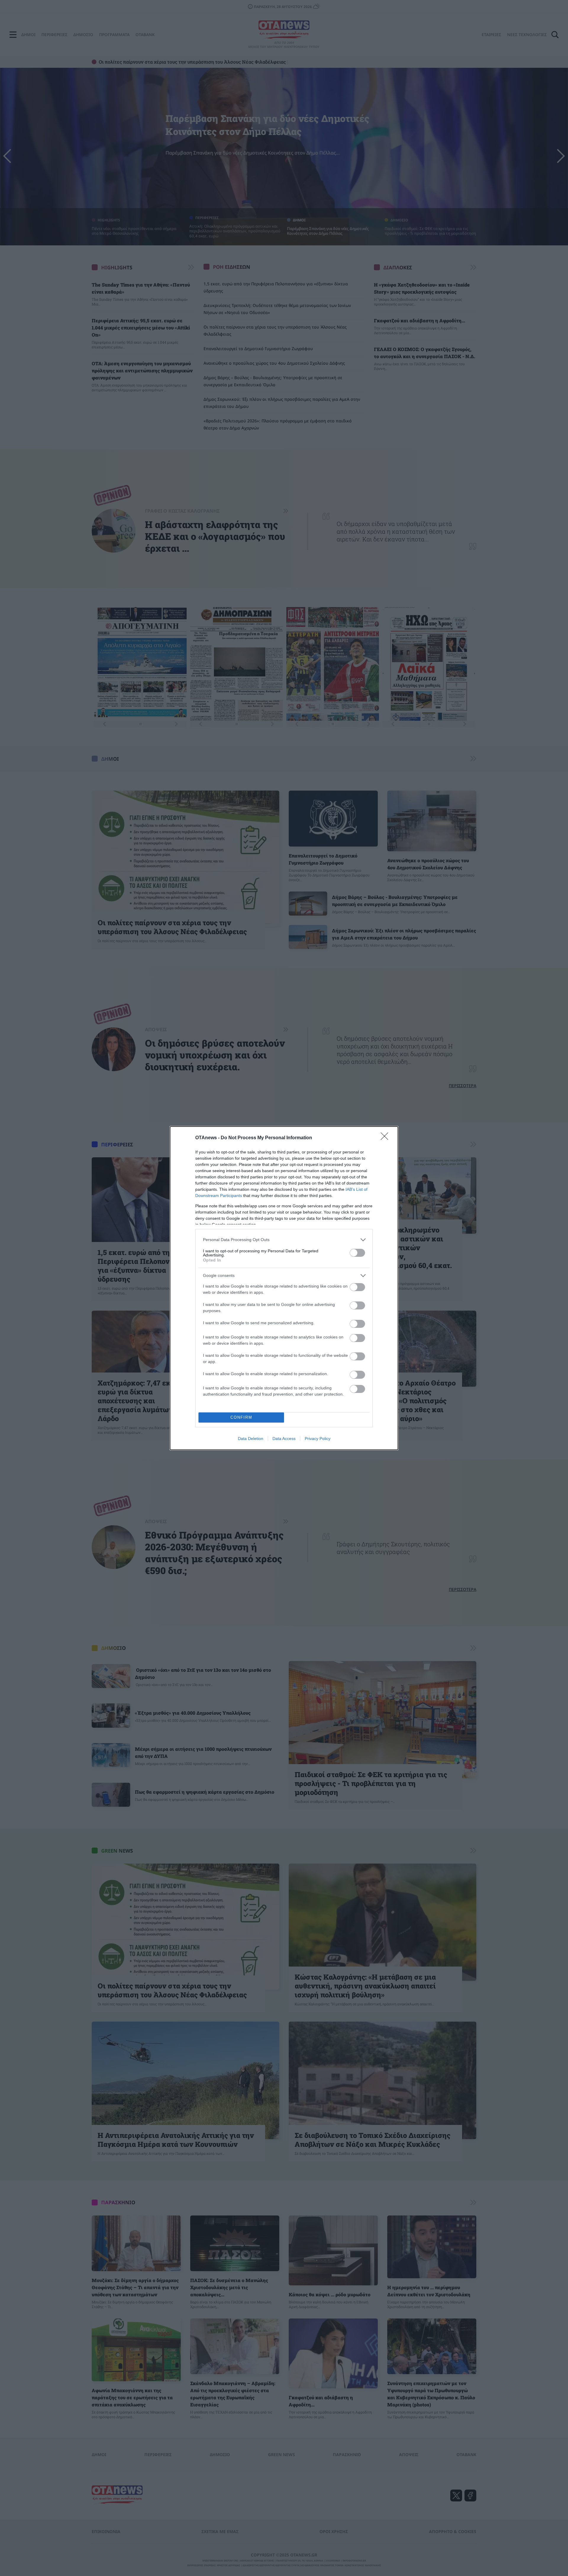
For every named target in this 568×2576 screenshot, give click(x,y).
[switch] (357, 1253)
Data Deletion (251, 1439)
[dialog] (284, 1288)
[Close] (386, 1138)
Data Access (284, 1439)
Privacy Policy (318, 1439)
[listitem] (284, 1240)
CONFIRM (241, 1417)
